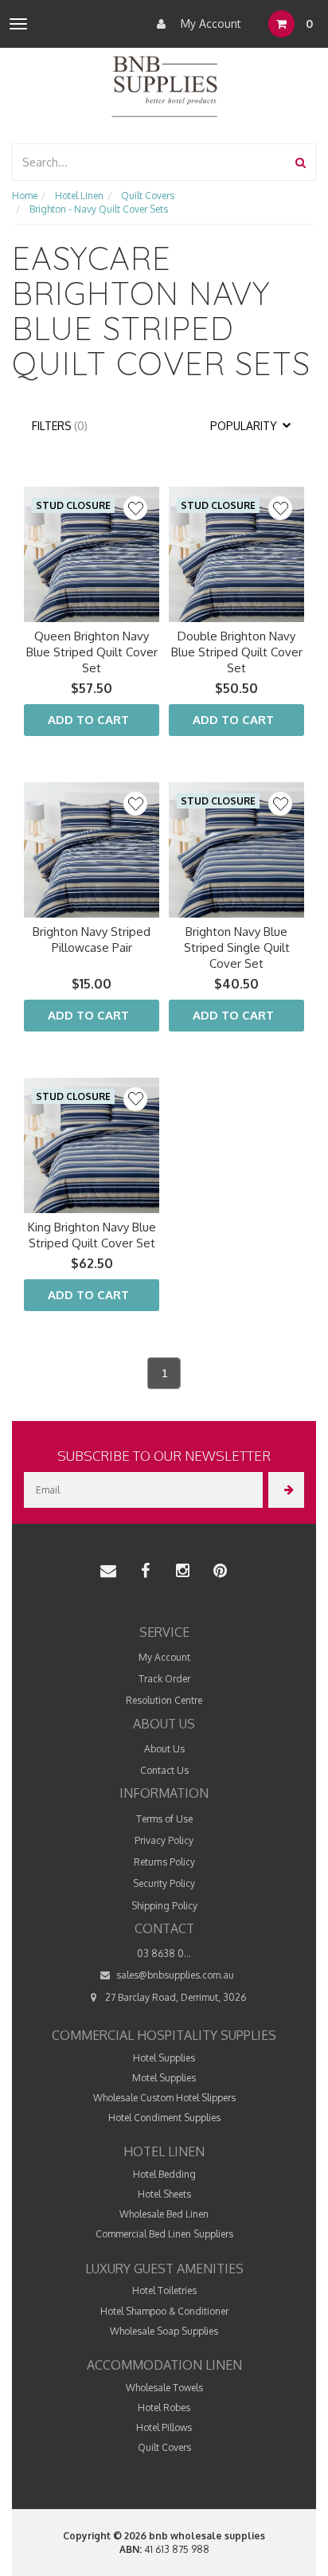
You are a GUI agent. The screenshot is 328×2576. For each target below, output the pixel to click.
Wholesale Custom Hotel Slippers (164, 2098)
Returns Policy (164, 1862)
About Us (164, 1749)
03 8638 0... (164, 1954)
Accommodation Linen (164, 2365)
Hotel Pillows (164, 2427)
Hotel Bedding (164, 2174)
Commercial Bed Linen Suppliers (164, 2234)
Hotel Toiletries (164, 2290)
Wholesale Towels (164, 2388)
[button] (135, 508)
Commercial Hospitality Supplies (164, 2035)
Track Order (164, 1679)
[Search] (301, 162)
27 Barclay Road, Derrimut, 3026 (174, 1997)
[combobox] (150, 162)
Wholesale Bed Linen (164, 2214)
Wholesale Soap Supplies (164, 2331)
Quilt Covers (164, 2447)
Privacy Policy (164, 1840)
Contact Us (164, 1770)
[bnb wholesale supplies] (164, 85)
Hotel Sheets (164, 2194)
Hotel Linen (164, 2151)
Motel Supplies (164, 2078)
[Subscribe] (286, 1490)
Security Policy (164, 1883)
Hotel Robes (164, 2408)
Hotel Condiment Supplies (164, 2118)
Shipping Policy (164, 1906)
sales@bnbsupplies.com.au (174, 1975)
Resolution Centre (164, 1700)
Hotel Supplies (164, 2058)
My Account (209, 23)
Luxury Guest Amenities (164, 2269)
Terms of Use (164, 1819)
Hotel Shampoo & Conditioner (164, 2311)
